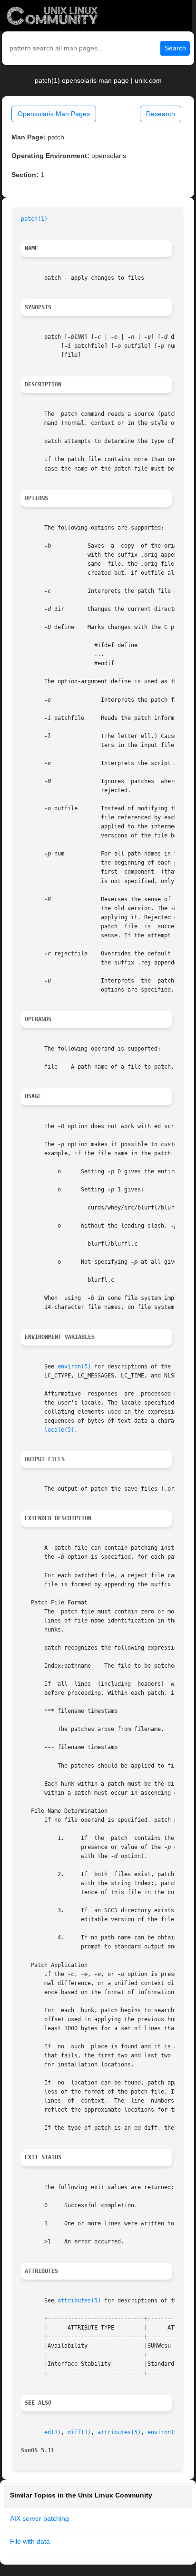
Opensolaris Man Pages (54, 114)
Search (175, 48)
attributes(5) (79, 2301)
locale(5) (59, 1430)
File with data (30, 2541)
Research (161, 114)
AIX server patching (39, 2518)
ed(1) (53, 2432)
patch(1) (34, 219)
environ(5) (74, 1367)
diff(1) (79, 2432)
